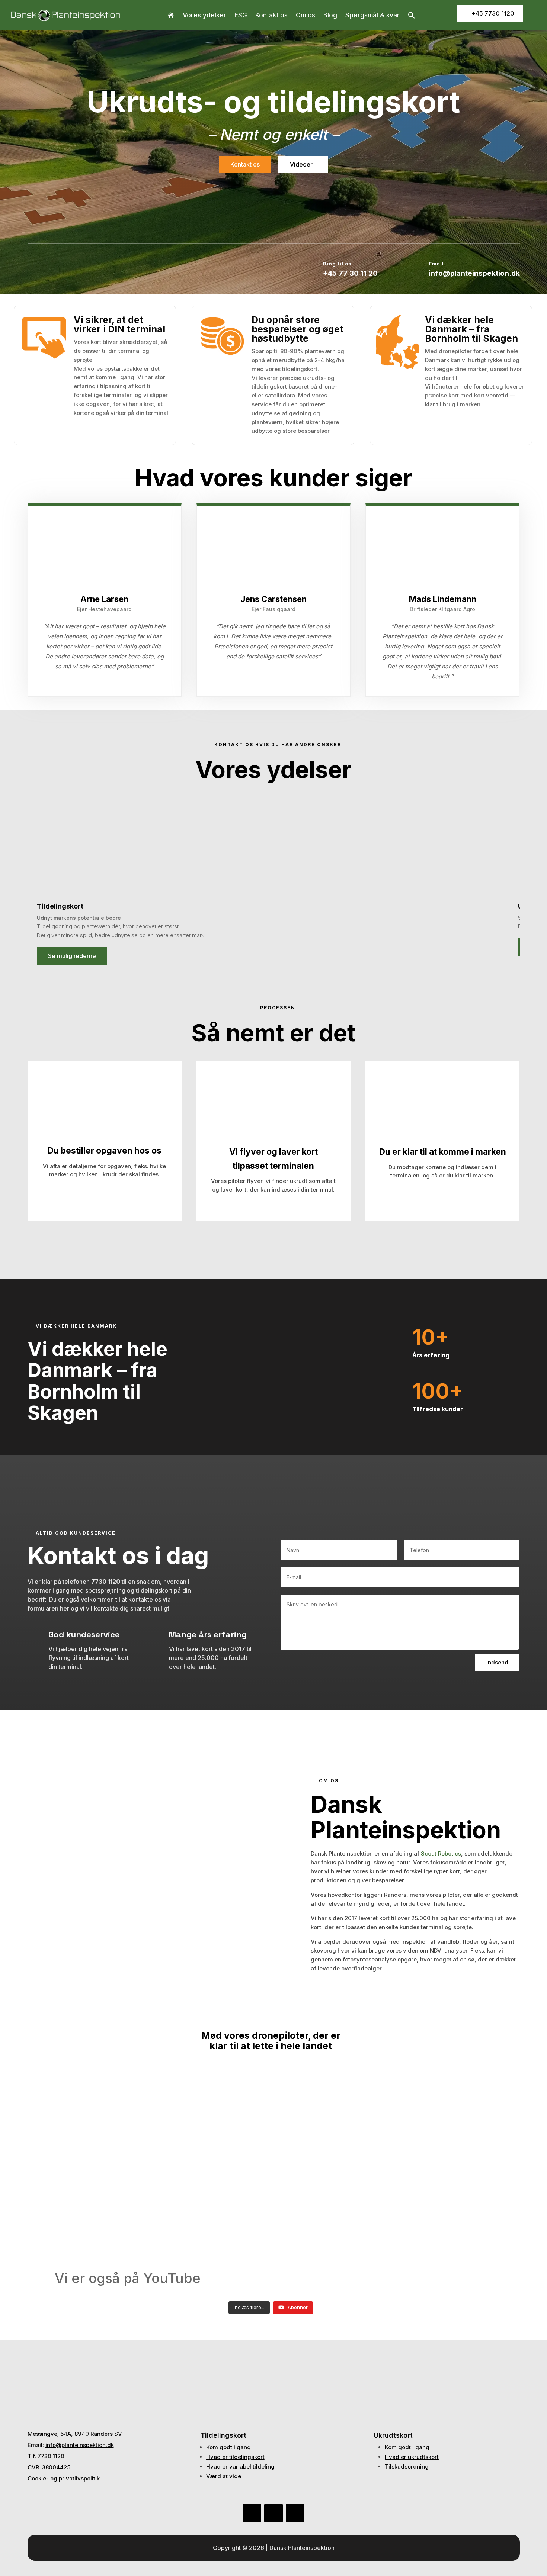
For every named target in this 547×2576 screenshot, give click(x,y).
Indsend (497, 1662)
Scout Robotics (441, 1853)
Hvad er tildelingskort (235, 2457)
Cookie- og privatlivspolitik (64, 2478)
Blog (330, 15)
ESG (241, 15)
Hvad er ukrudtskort (412, 2457)
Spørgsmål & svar (372, 15)
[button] (412, 15)
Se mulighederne (72, 956)
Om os (306, 15)
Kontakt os (271, 15)
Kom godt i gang (228, 2447)
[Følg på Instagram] (295, 2513)
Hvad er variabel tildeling (240, 2467)
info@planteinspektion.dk (80, 2445)
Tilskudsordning (407, 2467)
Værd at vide (224, 2476)
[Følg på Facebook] (252, 2513)
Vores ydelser (204, 15)
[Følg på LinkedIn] (273, 2513)
